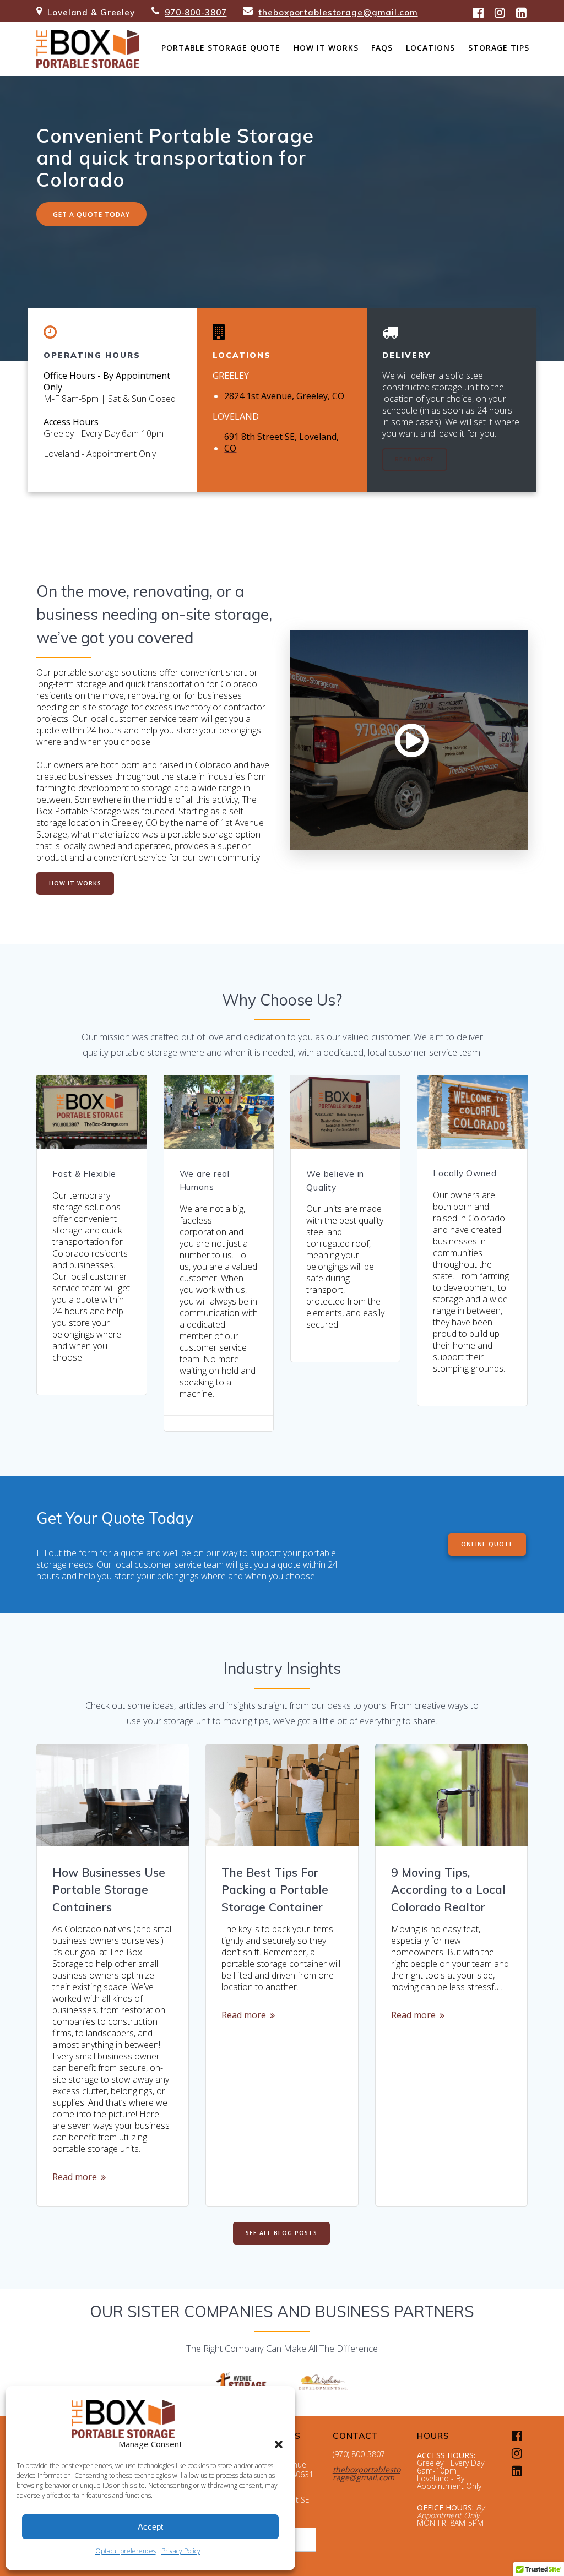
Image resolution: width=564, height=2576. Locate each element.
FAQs (382, 48)
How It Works (326, 48)
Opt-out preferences (126, 2551)
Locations (430, 48)
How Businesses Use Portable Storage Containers (109, 1890)
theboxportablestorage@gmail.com (338, 12)
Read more (75, 2177)
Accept (150, 2527)
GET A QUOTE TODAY (91, 214)
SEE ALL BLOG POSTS (281, 2233)
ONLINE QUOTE (487, 1544)
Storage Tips (499, 48)
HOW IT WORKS (75, 883)
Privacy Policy (181, 2551)
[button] (279, 2444)
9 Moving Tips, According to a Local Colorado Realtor (448, 1890)
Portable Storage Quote (221, 48)
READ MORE (415, 459)
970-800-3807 (196, 12)
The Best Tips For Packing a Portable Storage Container (275, 1890)
